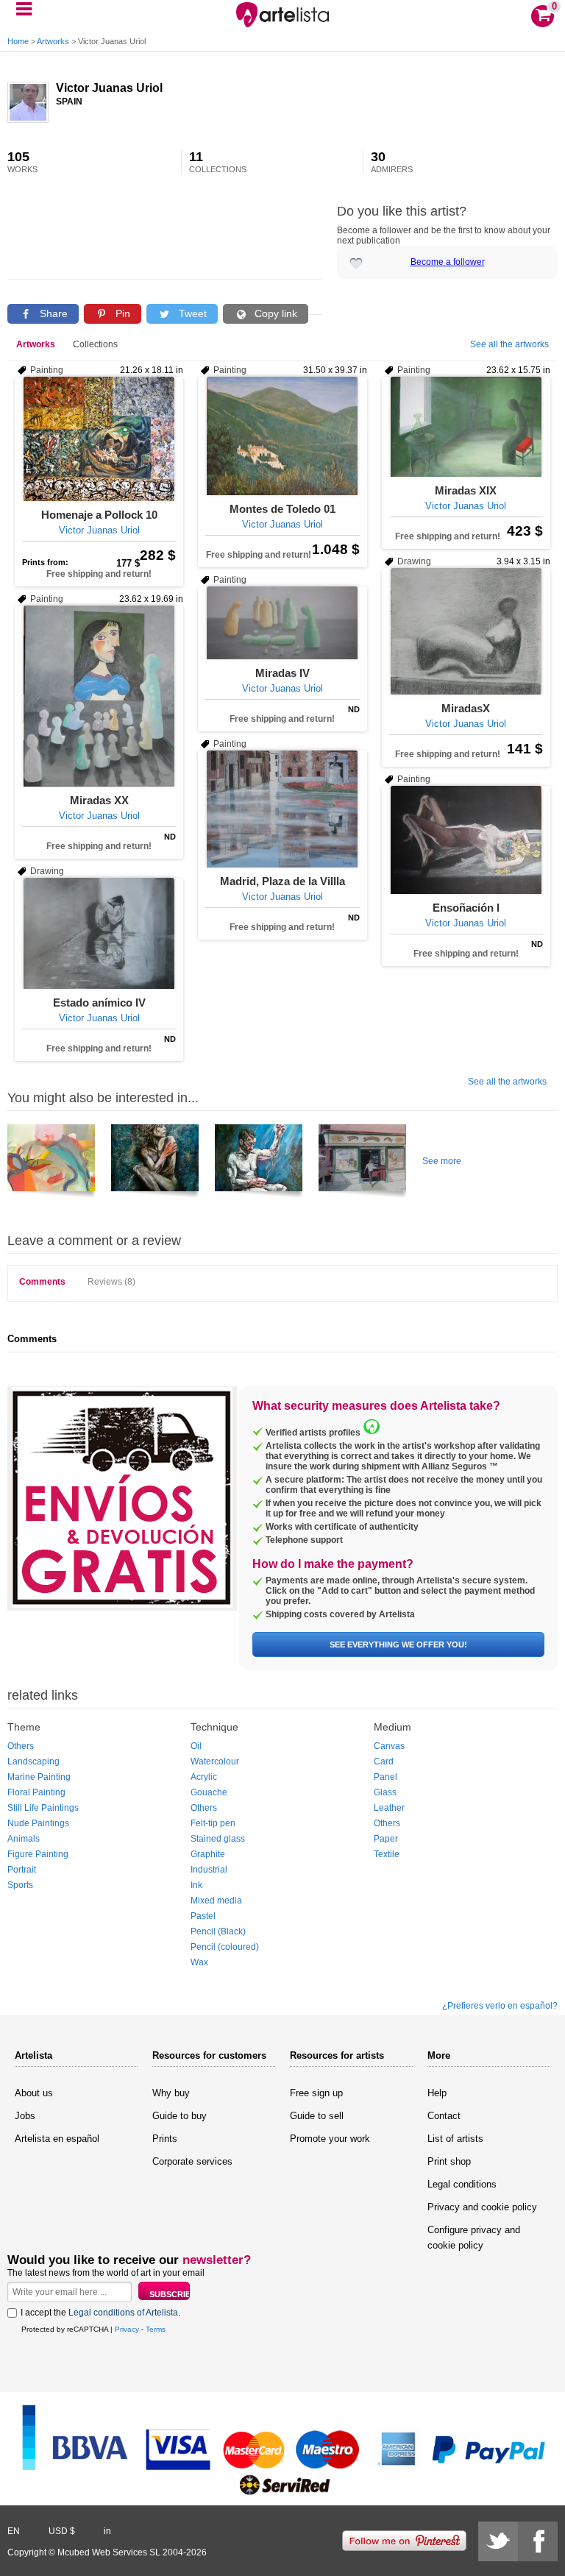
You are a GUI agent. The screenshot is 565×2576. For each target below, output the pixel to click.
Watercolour (215, 1761)
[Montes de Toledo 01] (282, 436)
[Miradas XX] (99, 696)
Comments (42, 1282)
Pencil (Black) (218, 1931)
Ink (196, 1885)
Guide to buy (180, 2116)
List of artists (455, 2139)
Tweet (191, 313)
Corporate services (192, 2161)
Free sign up (316, 2093)
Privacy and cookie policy (482, 2207)
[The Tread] (259, 1163)
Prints (165, 2139)
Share (52, 313)
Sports (20, 1885)
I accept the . (100, 2313)
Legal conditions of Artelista (123, 2313)
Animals (24, 1839)
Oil (196, 1746)
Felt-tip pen (213, 1823)
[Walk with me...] (51, 1163)
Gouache (209, 1792)
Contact (444, 2116)
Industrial (209, 1870)
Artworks (53, 41)
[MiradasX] (466, 631)
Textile (387, 1854)
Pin (121, 313)
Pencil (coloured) (225, 1947)
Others (21, 1746)
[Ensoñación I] (466, 840)
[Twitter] (498, 2541)
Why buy (171, 2093)
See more (442, 1161)
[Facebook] (538, 2541)
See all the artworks (509, 344)
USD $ (62, 2531)
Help (437, 2093)
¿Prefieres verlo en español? (500, 2006)
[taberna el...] (362, 1163)
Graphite (208, 1854)
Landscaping (33, 1761)
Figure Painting (38, 1854)
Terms (156, 2329)
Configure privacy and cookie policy (474, 2238)
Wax (199, 1962)
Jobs (25, 2116)
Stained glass (218, 1839)
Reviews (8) (111, 1282)
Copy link (274, 313)
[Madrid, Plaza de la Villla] (282, 809)
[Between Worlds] (155, 1163)
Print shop (449, 2161)
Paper (386, 1839)
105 (22, 162)
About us (34, 2093)
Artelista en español (57, 2139)
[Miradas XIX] (466, 427)
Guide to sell (317, 2116)
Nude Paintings (38, 1823)
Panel (385, 1777)
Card (384, 1761)
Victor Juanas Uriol (109, 88)
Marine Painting (39, 1777)
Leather (389, 1808)
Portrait (22, 1870)
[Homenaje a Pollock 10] (99, 439)
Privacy (127, 2329)
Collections (95, 344)
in (107, 2531)
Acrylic (204, 1777)
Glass (385, 1792)
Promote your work (330, 2139)
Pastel (203, 1916)
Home (18, 41)
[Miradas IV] (282, 623)
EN (14, 2531)
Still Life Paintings (43, 1808)
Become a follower (448, 262)
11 (218, 162)
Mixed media (216, 1901)
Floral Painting (36, 1792)
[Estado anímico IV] (99, 933)
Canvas (389, 1746)
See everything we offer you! (398, 1644)
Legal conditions (462, 2184)
